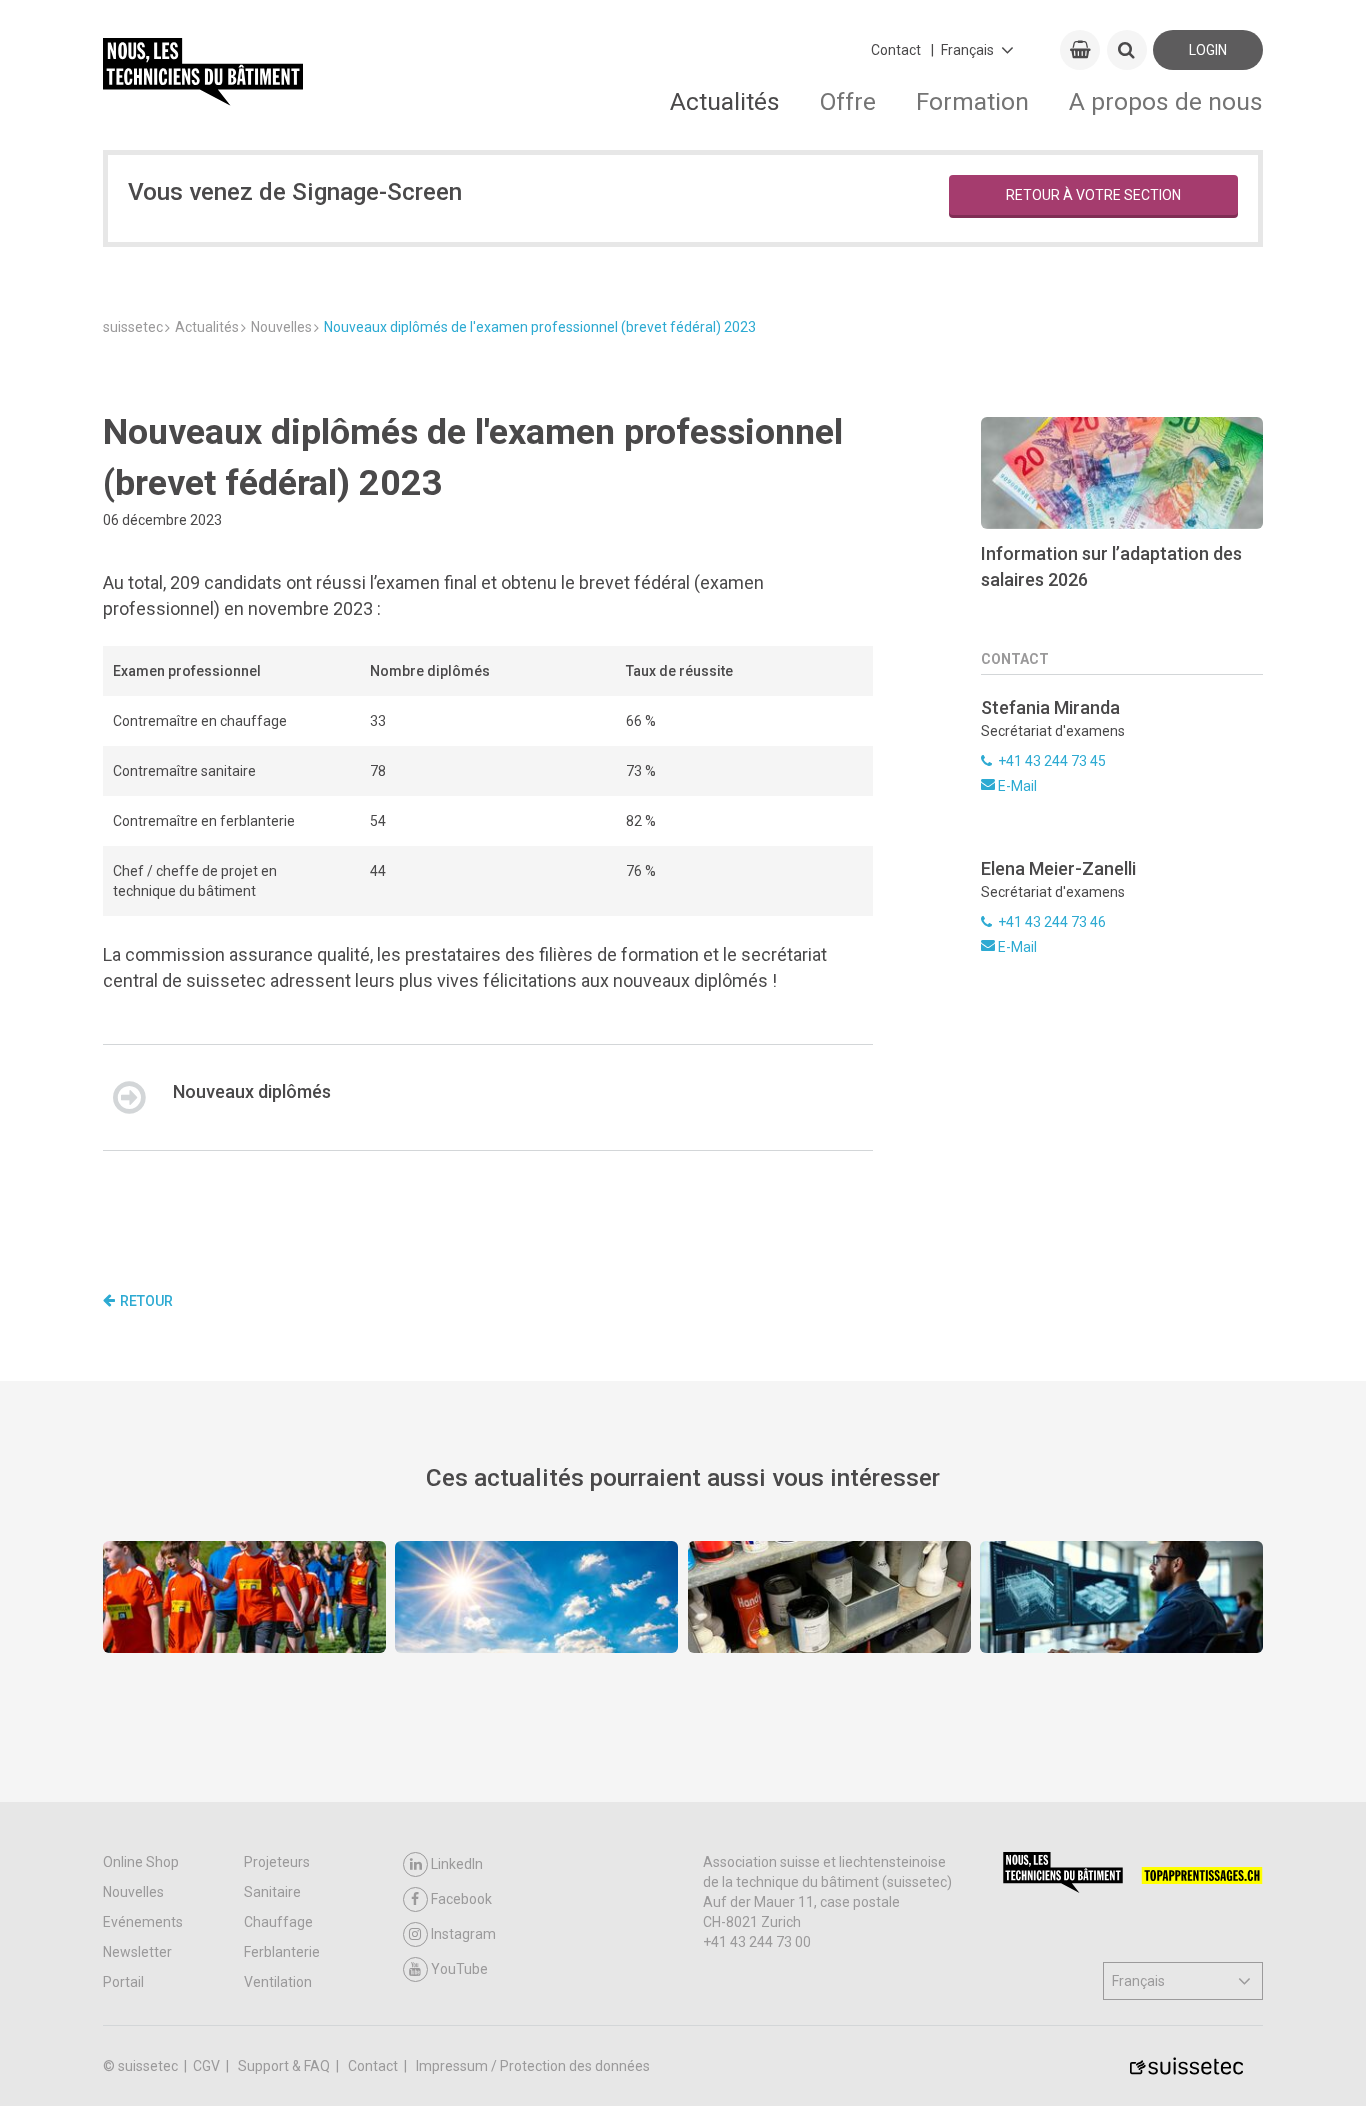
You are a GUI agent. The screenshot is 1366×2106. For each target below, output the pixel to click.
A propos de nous (1166, 101)
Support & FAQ (285, 2066)
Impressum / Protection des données (533, 2066)
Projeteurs (277, 1862)
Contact (896, 50)
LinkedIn (457, 1864)
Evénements (143, 1922)
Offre (848, 101)
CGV (208, 2066)
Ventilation (278, 1982)
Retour (146, 1301)
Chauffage (278, 1922)
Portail (123, 1982)
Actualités (725, 101)
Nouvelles (133, 1892)
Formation (972, 101)
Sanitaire (272, 1892)
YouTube (459, 1969)
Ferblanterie (282, 1952)
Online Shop (141, 1862)
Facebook (461, 1899)
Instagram (463, 1934)
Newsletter (137, 1952)
